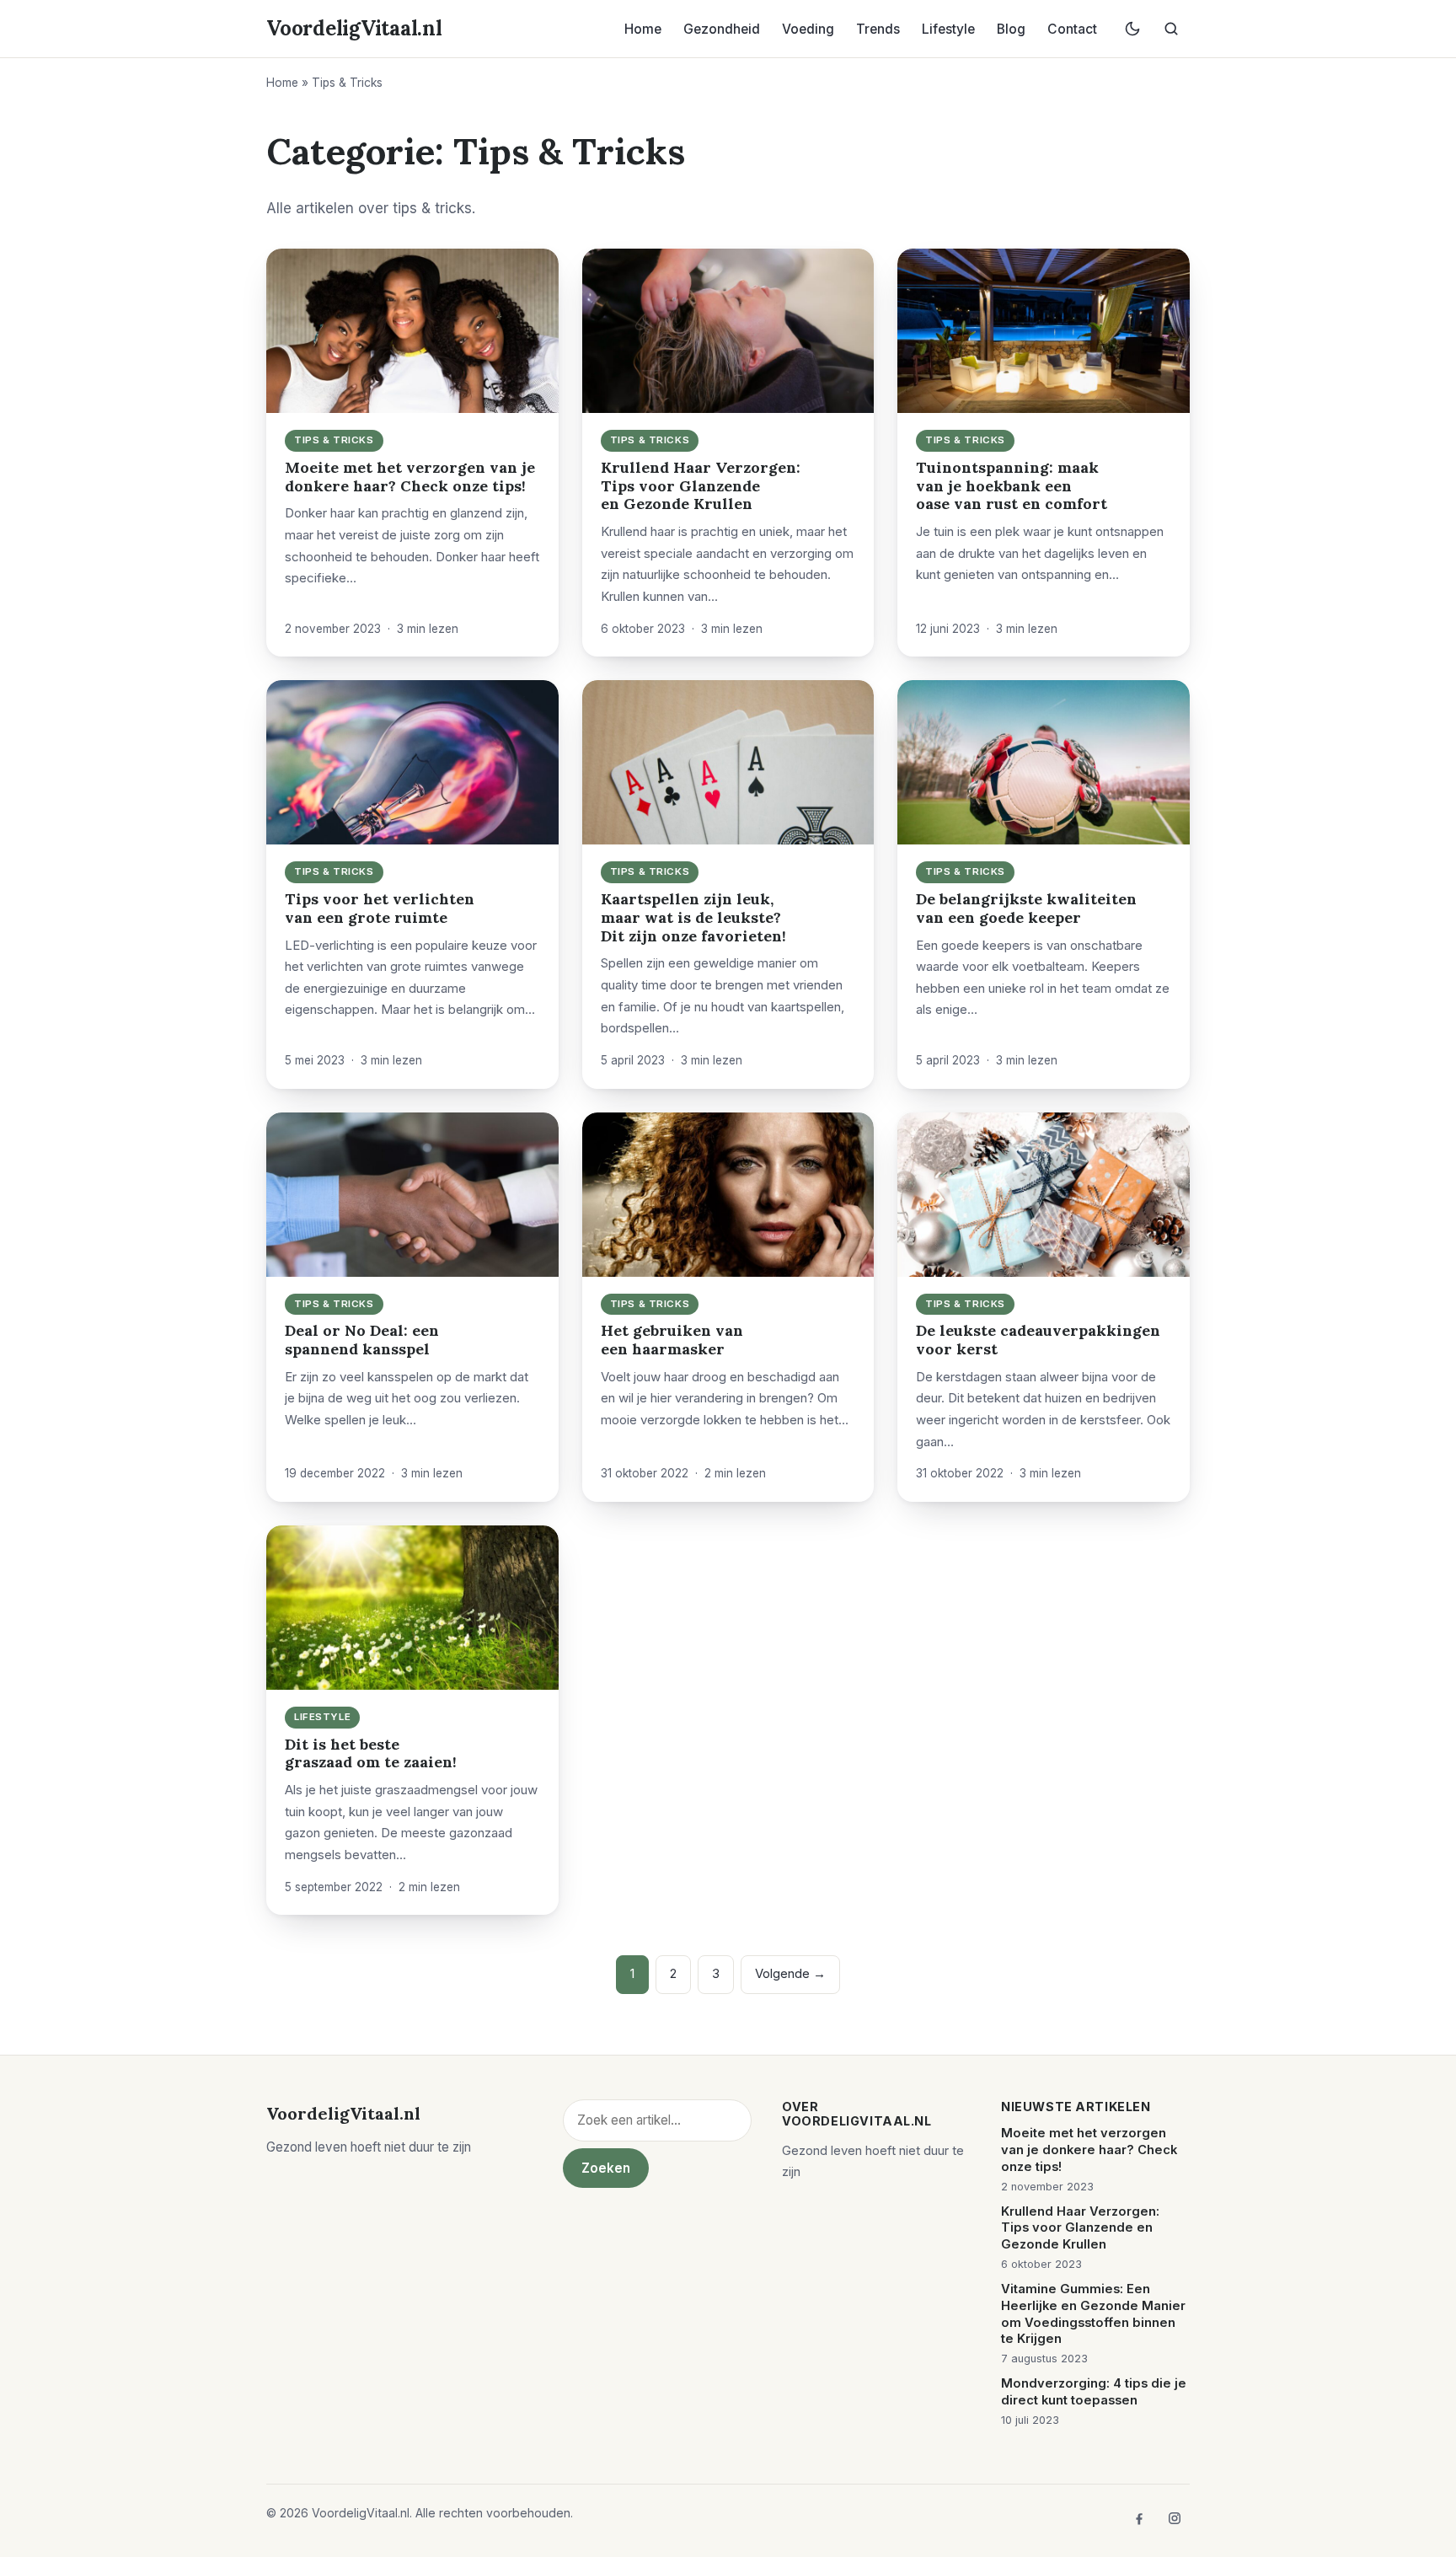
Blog (1011, 29)
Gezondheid (722, 29)
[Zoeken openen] (1171, 29)
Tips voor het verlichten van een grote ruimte (380, 908)
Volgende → (790, 1974)
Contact (1072, 29)
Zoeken (606, 2168)
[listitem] (1139, 2518)
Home (643, 29)
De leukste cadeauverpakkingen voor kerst (1038, 1340)
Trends (878, 29)
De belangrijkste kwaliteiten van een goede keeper (1026, 908)
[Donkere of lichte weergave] (1132, 29)
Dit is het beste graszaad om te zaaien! (371, 1753)
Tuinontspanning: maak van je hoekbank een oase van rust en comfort (1012, 486)
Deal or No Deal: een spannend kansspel (362, 1340)
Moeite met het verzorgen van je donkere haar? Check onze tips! (410, 477)
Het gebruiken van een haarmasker (672, 1340)
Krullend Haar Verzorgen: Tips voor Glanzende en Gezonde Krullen (701, 486)
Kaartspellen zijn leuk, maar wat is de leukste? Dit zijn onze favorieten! (693, 917)
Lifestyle (948, 29)
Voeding (808, 29)
